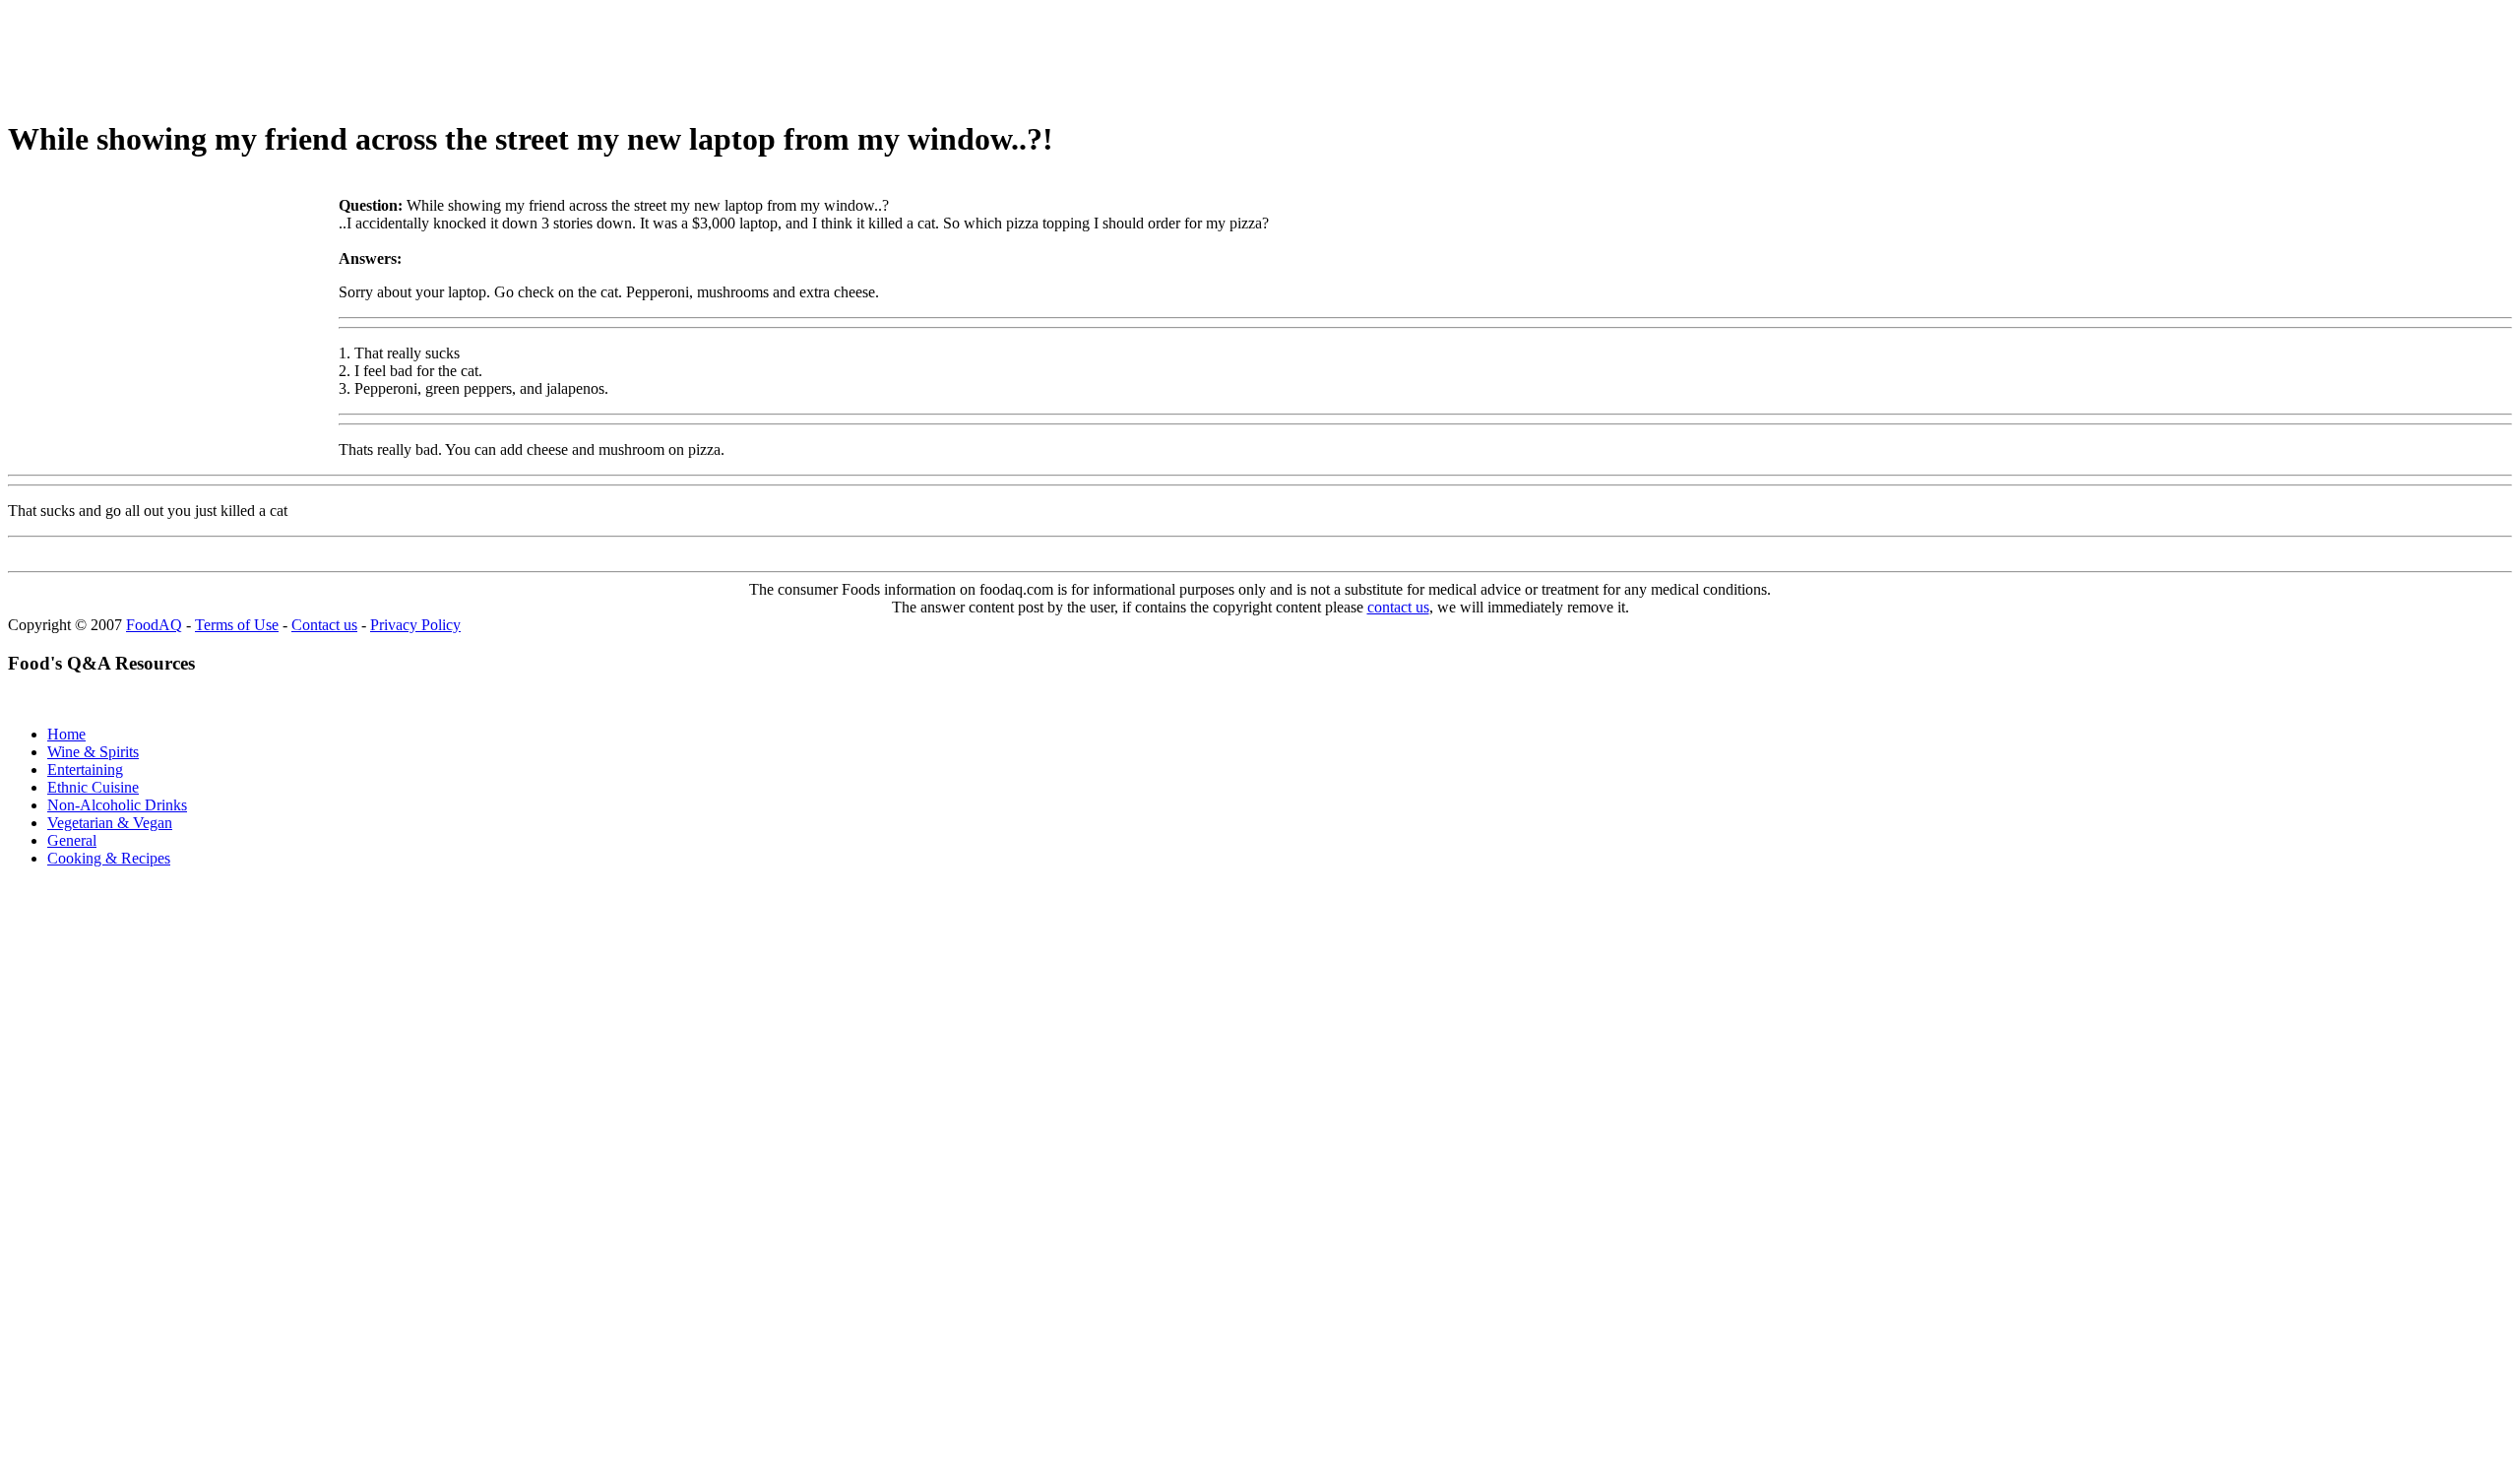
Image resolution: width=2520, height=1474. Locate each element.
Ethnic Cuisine (93, 787)
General (72, 840)
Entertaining (85, 769)
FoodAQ (154, 625)
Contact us (324, 625)
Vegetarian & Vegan (110, 823)
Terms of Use (237, 625)
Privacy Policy (415, 625)
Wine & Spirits (93, 752)
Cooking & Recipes (109, 858)
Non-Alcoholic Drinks (117, 805)
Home (66, 734)
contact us (1398, 607)
